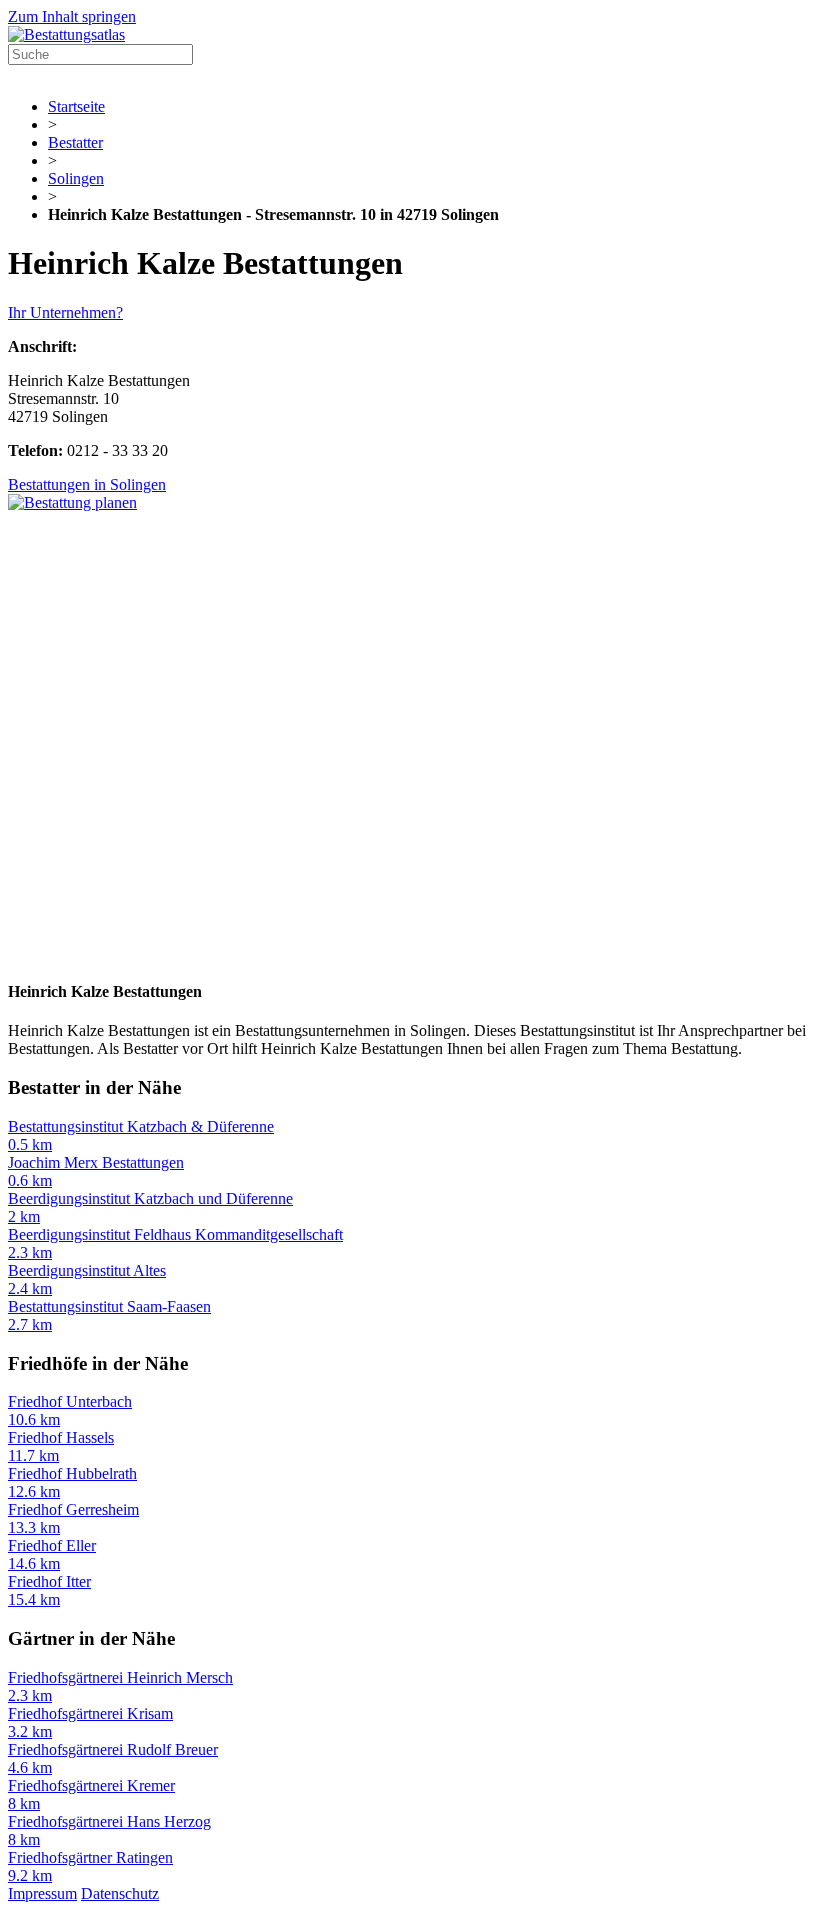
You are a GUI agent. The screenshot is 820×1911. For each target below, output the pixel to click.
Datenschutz (120, 1893)
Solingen (76, 178)
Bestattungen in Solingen (87, 484)
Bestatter (75, 142)
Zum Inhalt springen (72, 16)
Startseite (76, 106)
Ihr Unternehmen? (65, 312)
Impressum (42, 1893)
